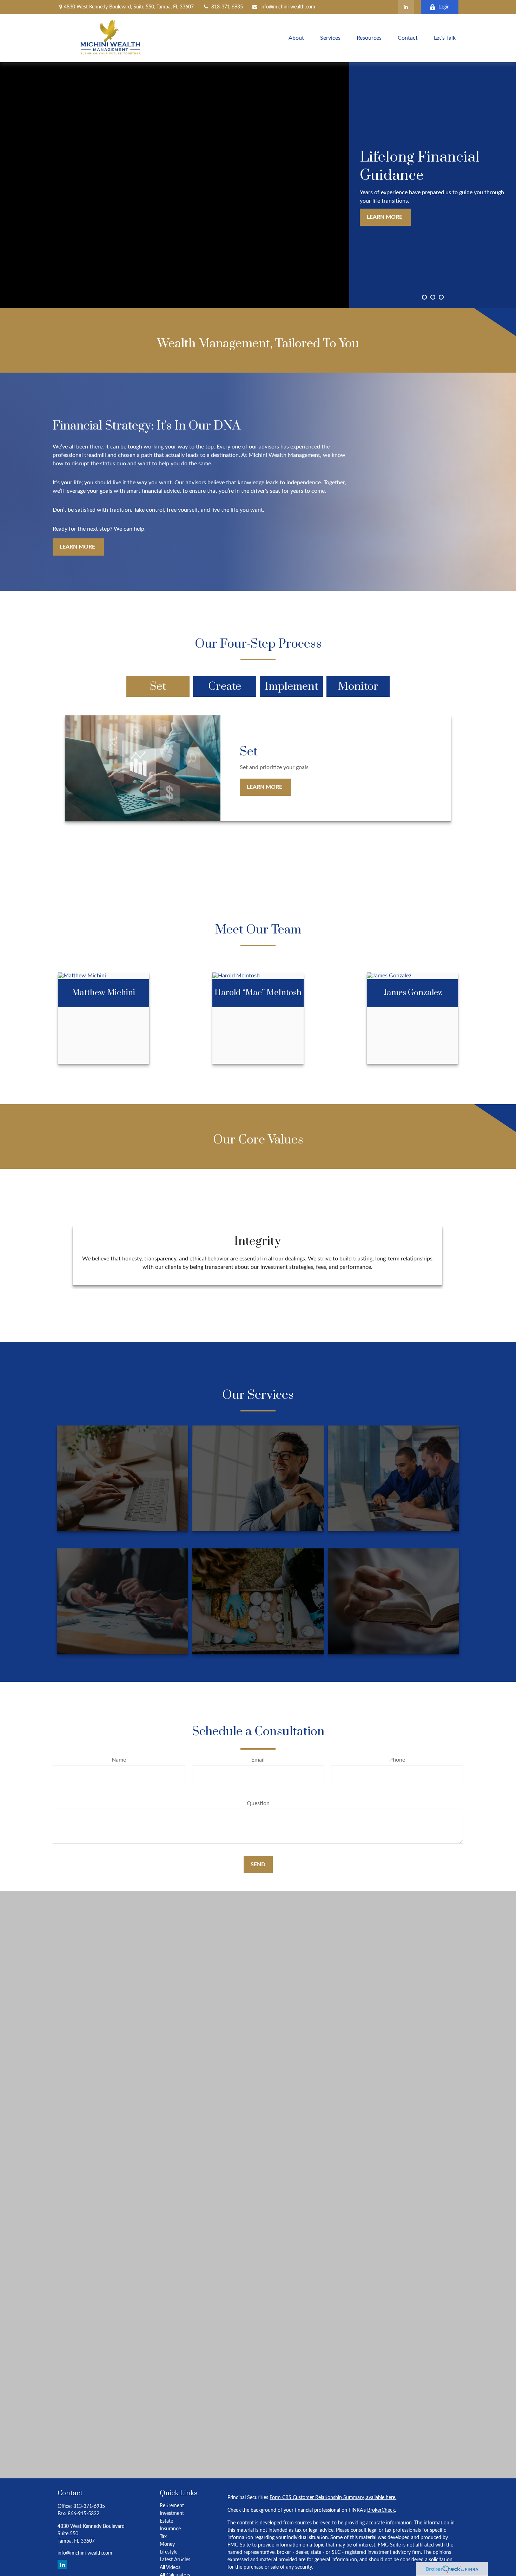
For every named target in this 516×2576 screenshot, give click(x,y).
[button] (296, 38)
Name (119, 1760)
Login (444, 7)
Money (167, 2544)
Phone (397, 1760)
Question (258, 1803)
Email (258, 1760)
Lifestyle (168, 2552)
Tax (163, 2537)
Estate (166, 2521)
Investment (172, 2513)
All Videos (170, 2568)
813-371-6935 (227, 7)
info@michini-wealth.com (288, 7)
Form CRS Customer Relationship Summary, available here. (333, 2498)
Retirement (172, 2506)
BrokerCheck (381, 2510)
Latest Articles (175, 2560)
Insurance (170, 2529)
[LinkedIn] (406, 7)
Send (258, 1864)
